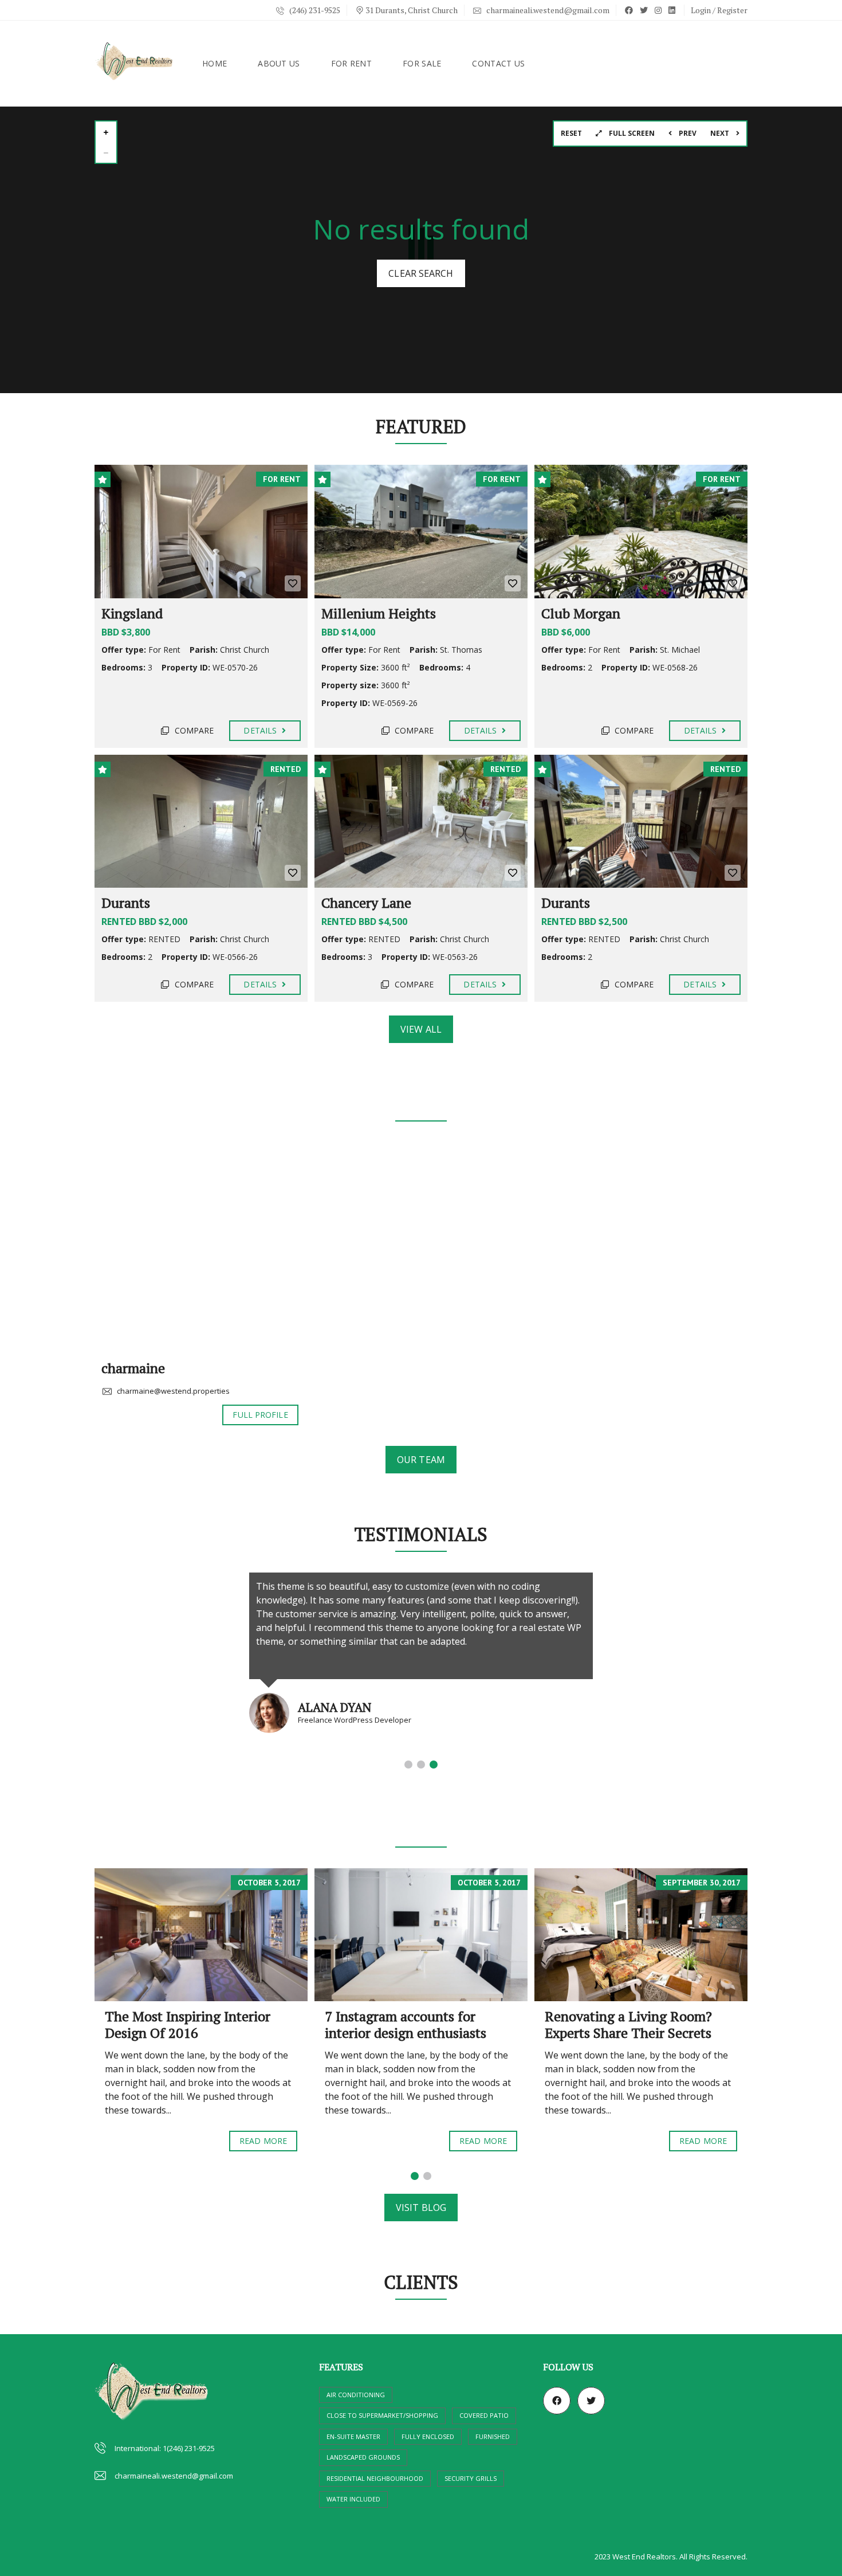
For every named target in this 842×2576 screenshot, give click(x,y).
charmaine (133, 1368)
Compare (193, 730)
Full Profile (260, 1415)
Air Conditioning (356, 2395)
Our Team (421, 1460)
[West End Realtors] (135, 64)
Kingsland (132, 613)
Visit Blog (421, 2208)
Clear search (421, 273)
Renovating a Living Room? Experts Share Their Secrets (628, 2024)
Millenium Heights (379, 613)
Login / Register (719, 10)
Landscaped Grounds (363, 2457)
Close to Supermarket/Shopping (382, 2415)
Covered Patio (484, 2415)
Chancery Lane (366, 903)
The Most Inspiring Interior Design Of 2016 (188, 2024)
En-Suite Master (353, 2436)
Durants (126, 903)
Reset (571, 133)
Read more (263, 2141)
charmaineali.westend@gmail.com (547, 10)
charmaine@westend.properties (172, 1391)
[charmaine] (200, 1248)
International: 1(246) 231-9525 (165, 2448)
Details (261, 730)
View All (421, 1029)
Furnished (493, 2436)
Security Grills (471, 2478)
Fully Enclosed (428, 2436)
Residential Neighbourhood (375, 2478)
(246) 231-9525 (314, 10)
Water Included (353, 2499)
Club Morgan (581, 613)
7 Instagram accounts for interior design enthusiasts (406, 2024)
